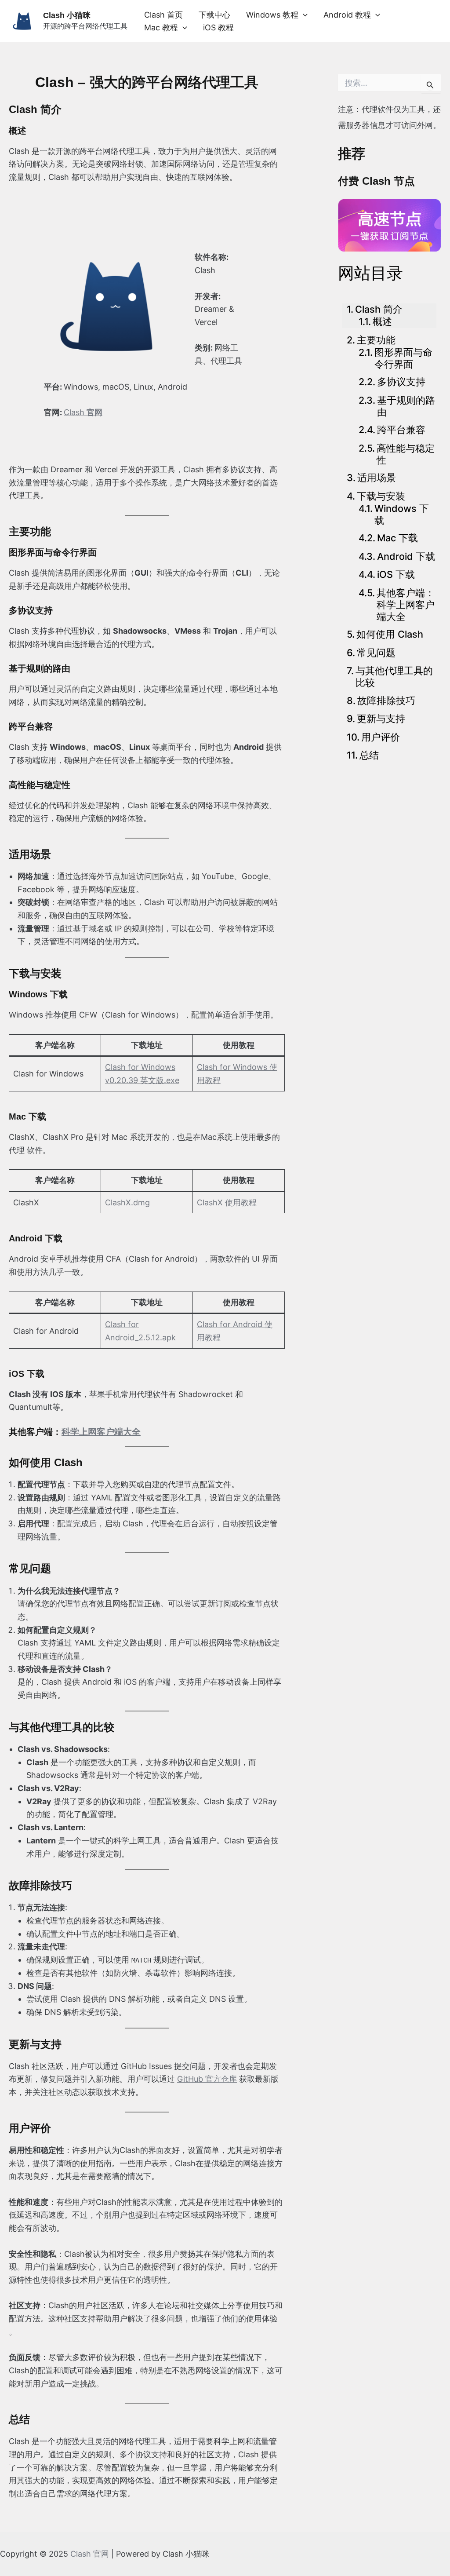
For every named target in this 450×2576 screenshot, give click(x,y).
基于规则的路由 (406, 406)
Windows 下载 (402, 514)
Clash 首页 (163, 15)
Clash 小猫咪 (67, 15)
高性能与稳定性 (406, 454)
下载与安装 (381, 496)
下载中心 (214, 15)
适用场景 (377, 478)
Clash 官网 (90, 2554)
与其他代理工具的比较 (394, 677)
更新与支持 (381, 719)
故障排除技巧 (386, 701)
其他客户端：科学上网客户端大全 (406, 605)
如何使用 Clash (390, 634)
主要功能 (376, 340)
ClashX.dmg (127, 1202)
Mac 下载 (397, 538)
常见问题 (376, 653)
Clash (83, 412)
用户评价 (381, 737)
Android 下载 (406, 556)
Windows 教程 (272, 15)
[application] (303, 15)
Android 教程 (347, 15)
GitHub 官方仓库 (207, 2079)
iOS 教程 (218, 27)
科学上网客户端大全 (101, 1432)
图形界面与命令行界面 (403, 358)
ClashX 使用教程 (227, 1202)
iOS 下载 (396, 574)
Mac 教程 (161, 27)
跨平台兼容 (401, 430)
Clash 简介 (379, 309)
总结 (369, 755)
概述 (382, 321)
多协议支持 (401, 382)
